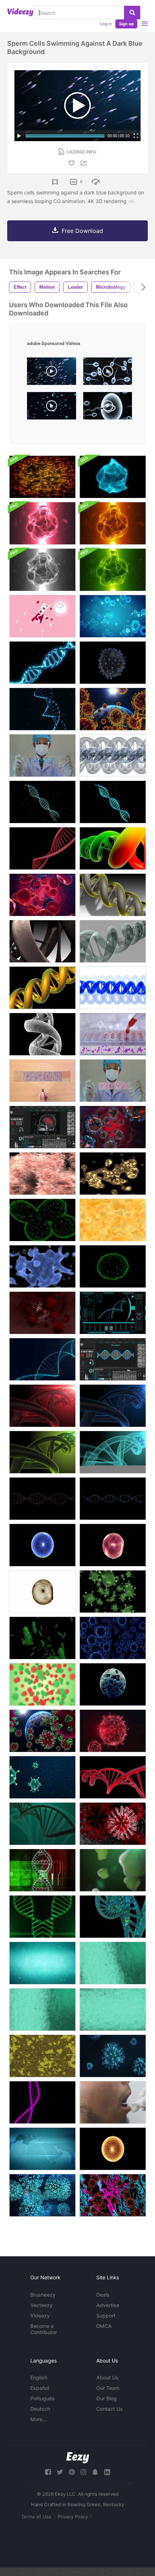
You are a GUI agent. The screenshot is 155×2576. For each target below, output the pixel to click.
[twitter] (60, 2472)
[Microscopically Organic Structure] (42, 2056)
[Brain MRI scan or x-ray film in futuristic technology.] (42, 1127)
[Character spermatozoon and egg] (42, 616)
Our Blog (107, 2398)
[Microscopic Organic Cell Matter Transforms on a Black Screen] (42, 1220)
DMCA (104, 2326)
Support (106, 2316)
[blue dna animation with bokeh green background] (42, 1452)
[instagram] (83, 2472)
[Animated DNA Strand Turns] (113, 895)
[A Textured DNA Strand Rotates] (42, 1034)
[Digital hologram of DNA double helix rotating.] (42, 848)
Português (43, 2398)
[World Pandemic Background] (113, 709)
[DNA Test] (113, 2102)
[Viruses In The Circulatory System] (113, 1127)
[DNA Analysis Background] (42, 1870)
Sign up (126, 24)
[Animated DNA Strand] (42, 941)
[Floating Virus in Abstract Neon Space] (113, 2195)
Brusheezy (43, 2295)
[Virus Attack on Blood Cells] (42, 895)
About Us (107, 2377)
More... (39, 2419)
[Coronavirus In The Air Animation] (42, 2195)
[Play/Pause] (19, 136)
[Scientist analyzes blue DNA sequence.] (42, 756)
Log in (106, 24)
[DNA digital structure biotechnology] (42, 802)
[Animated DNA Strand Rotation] (113, 941)
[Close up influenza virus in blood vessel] (113, 1731)
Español (40, 2388)
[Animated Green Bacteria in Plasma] (113, 1870)
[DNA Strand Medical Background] (113, 756)
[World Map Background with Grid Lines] (42, 2149)
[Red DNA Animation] (113, 1777)
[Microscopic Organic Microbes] (113, 1174)
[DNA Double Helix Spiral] (42, 2102)
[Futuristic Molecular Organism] (113, 1684)
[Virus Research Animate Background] (113, 616)
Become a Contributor (44, 2329)
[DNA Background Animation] (113, 1917)
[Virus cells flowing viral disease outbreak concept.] (42, 1777)
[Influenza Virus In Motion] (113, 663)
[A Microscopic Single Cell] (42, 1545)
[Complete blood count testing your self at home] (42, 1081)
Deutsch (40, 2409)
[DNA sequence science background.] (42, 1359)
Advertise (108, 2305)
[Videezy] (20, 12)
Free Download (82, 231)
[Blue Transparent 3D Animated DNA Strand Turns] (113, 988)
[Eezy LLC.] (78, 2458)
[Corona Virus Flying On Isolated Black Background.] (42, 1638)
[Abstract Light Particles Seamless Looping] (42, 477)
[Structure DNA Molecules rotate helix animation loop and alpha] (42, 1499)
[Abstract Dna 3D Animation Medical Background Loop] (42, 1824)
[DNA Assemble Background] (42, 709)
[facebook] (48, 2472)
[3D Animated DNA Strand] (113, 848)
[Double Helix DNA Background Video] (42, 1917)
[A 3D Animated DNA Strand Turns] (42, 988)
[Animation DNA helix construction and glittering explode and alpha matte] (42, 663)
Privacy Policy (73, 2517)
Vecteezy (41, 2305)
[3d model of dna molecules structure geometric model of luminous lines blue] (113, 1963)
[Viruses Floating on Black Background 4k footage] (113, 1592)
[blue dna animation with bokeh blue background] (113, 1406)
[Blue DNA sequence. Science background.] (113, 1359)
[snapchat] (95, 2472)
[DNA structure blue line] (113, 802)
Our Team (108, 2388)
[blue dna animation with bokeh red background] (42, 1406)
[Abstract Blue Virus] (113, 1638)
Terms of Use (36, 2517)
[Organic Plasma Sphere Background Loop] (113, 477)
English (39, 2377)
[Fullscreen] (136, 136)
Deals (103, 2295)
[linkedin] (107, 2472)
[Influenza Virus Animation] (113, 2056)
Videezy (40, 2316)
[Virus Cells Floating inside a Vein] (42, 1313)
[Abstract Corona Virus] (42, 1684)
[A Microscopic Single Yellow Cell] (113, 2149)
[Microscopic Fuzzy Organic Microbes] (42, 1174)
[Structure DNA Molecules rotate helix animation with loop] (113, 1499)
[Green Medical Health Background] (42, 1963)
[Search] (132, 13)
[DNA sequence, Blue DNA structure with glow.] (113, 1313)
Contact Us (110, 2409)
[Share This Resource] (85, 163)
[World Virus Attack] (42, 1731)
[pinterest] (72, 2472)
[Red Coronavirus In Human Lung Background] (113, 1824)
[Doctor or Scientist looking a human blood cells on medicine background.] (113, 1081)
